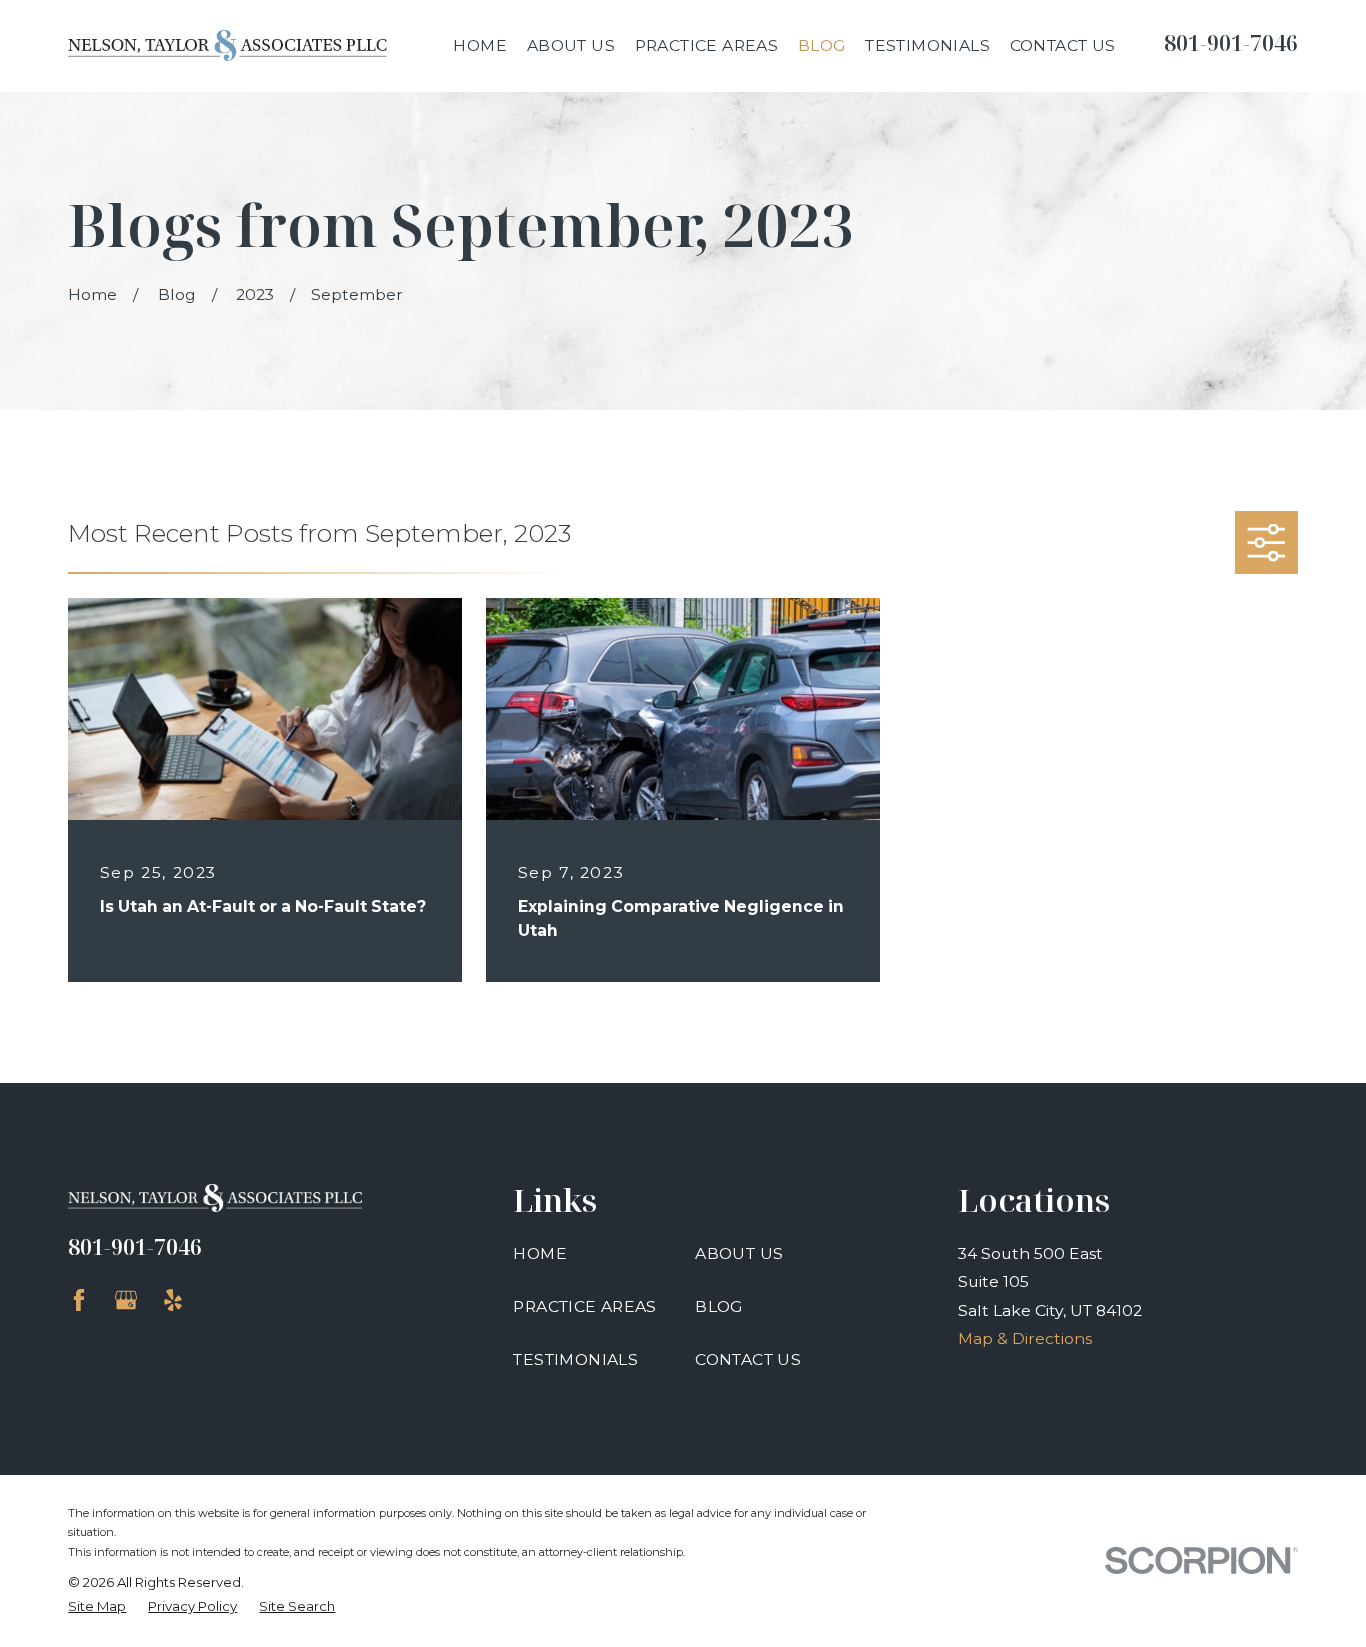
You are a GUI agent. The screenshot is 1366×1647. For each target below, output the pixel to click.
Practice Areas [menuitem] (707, 45)
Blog (719, 1306)
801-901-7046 (1231, 42)
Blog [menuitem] (822, 45)
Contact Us (748, 1359)
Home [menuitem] (480, 45)
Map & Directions (1025, 1338)
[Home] (227, 45)
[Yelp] (173, 1300)
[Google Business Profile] (126, 1300)
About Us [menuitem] (571, 45)
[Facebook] (79, 1300)
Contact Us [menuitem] (1063, 45)
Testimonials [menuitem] (927, 45)
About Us (739, 1253)
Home (540, 1253)
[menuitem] (97, 1607)
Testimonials (575, 1359)
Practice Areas (585, 1306)
